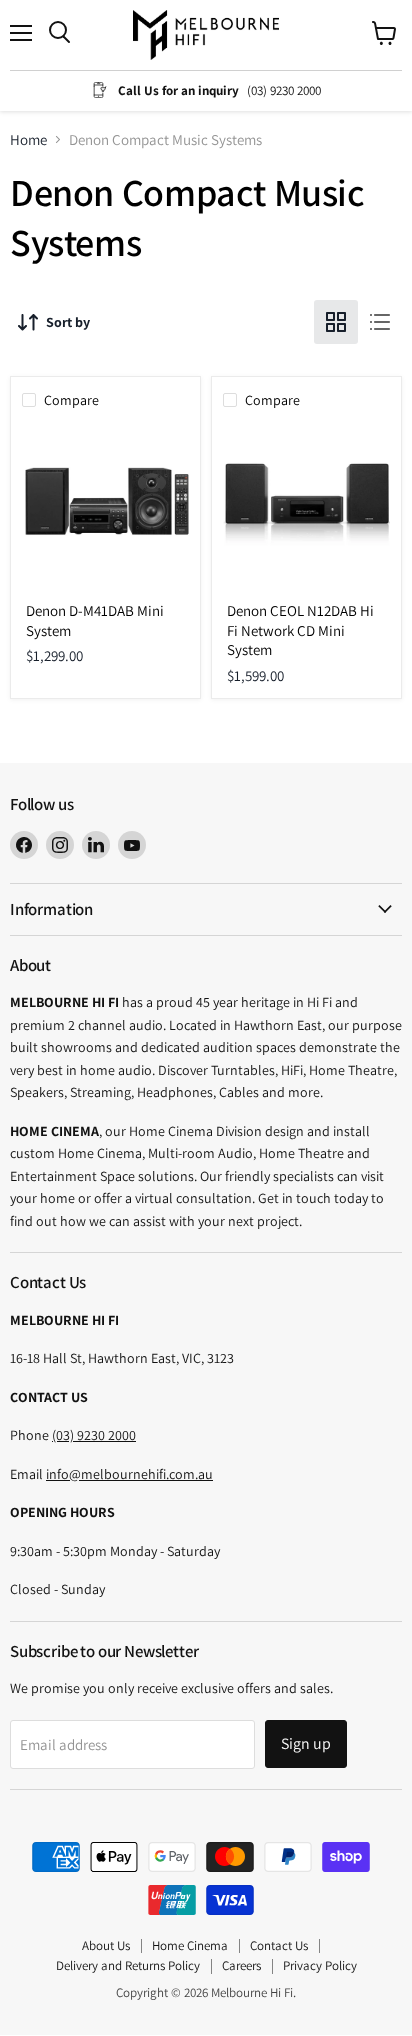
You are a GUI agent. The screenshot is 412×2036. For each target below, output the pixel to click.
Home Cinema (190, 1945)
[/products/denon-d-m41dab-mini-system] (105, 507)
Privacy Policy (320, 1965)
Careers (241, 1965)
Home (28, 139)
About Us (106, 1945)
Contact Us (279, 1945)
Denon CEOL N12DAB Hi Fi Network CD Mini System (300, 630)
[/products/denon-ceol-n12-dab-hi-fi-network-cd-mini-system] (306, 507)
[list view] (380, 322)
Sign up (306, 1743)
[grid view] (336, 322)
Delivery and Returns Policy (128, 1965)
